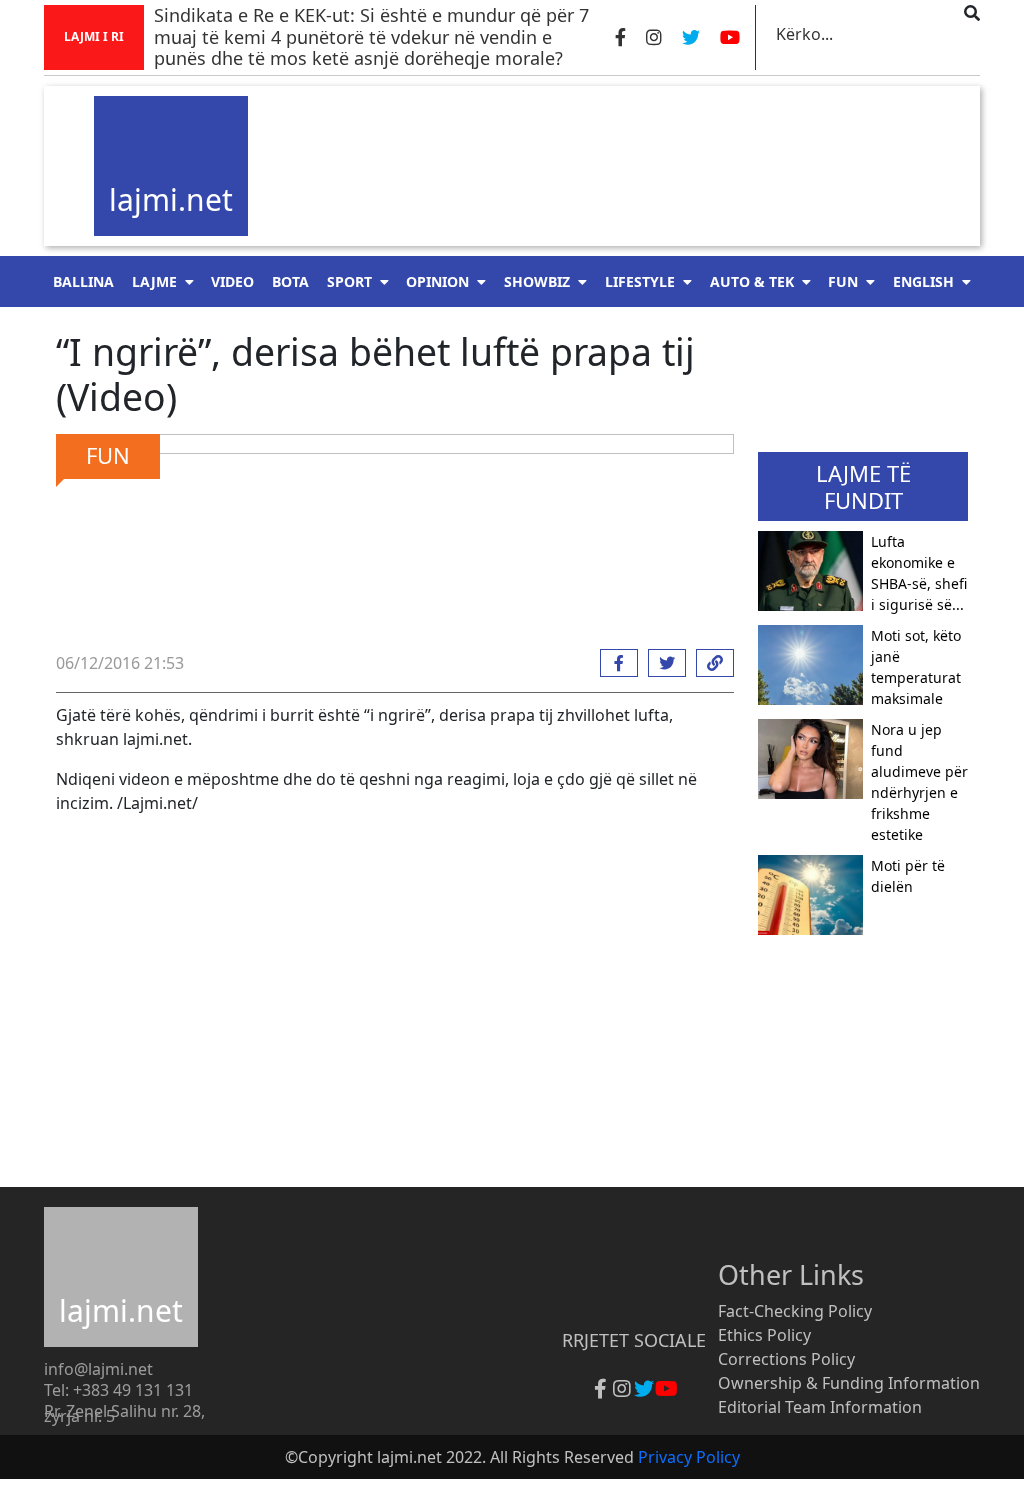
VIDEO (232, 281)
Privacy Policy (689, 1457)
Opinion (437, 281)
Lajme (154, 281)
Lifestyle (640, 281)
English (923, 281)
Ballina (83, 281)
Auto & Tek (752, 281)
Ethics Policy (764, 1335)
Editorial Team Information (820, 1407)
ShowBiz (537, 281)
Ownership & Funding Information (849, 1383)
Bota (290, 281)
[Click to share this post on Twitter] (662, 663)
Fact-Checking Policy (795, 1311)
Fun (843, 281)
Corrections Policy (786, 1359)
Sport (349, 281)
